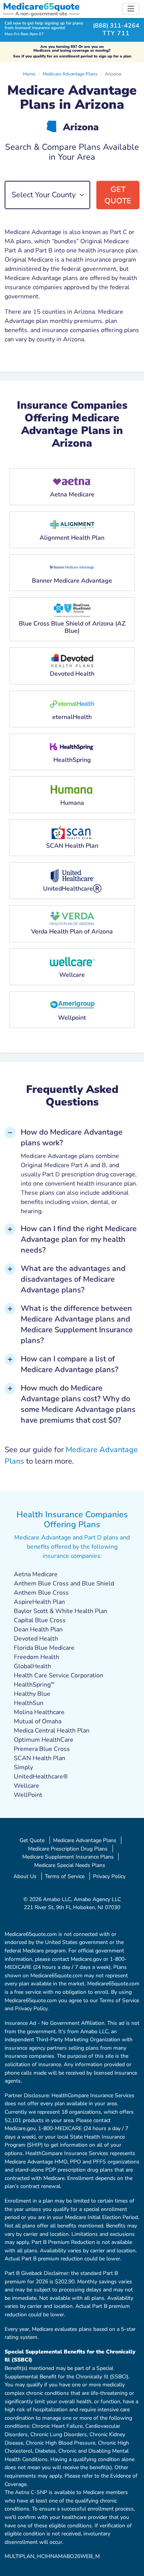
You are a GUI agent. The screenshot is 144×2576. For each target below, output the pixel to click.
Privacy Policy (109, 1876)
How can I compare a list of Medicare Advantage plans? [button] (70, 1364)
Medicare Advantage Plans (70, 74)
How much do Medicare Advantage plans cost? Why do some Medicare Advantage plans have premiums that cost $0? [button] (78, 1404)
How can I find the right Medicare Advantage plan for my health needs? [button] (79, 1239)
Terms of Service (65, 1876)
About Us (25, 1876)
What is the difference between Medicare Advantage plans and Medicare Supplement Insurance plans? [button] (77, 1324)
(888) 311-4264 (116, 26)
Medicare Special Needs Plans (70, 1865)
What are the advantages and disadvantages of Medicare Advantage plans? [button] (73, 1279)
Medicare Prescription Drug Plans (68, 1849)
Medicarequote (41, 7)
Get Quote (118, 195)
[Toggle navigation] (131, 9)
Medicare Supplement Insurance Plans (68, 1857)
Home (29, 74)
